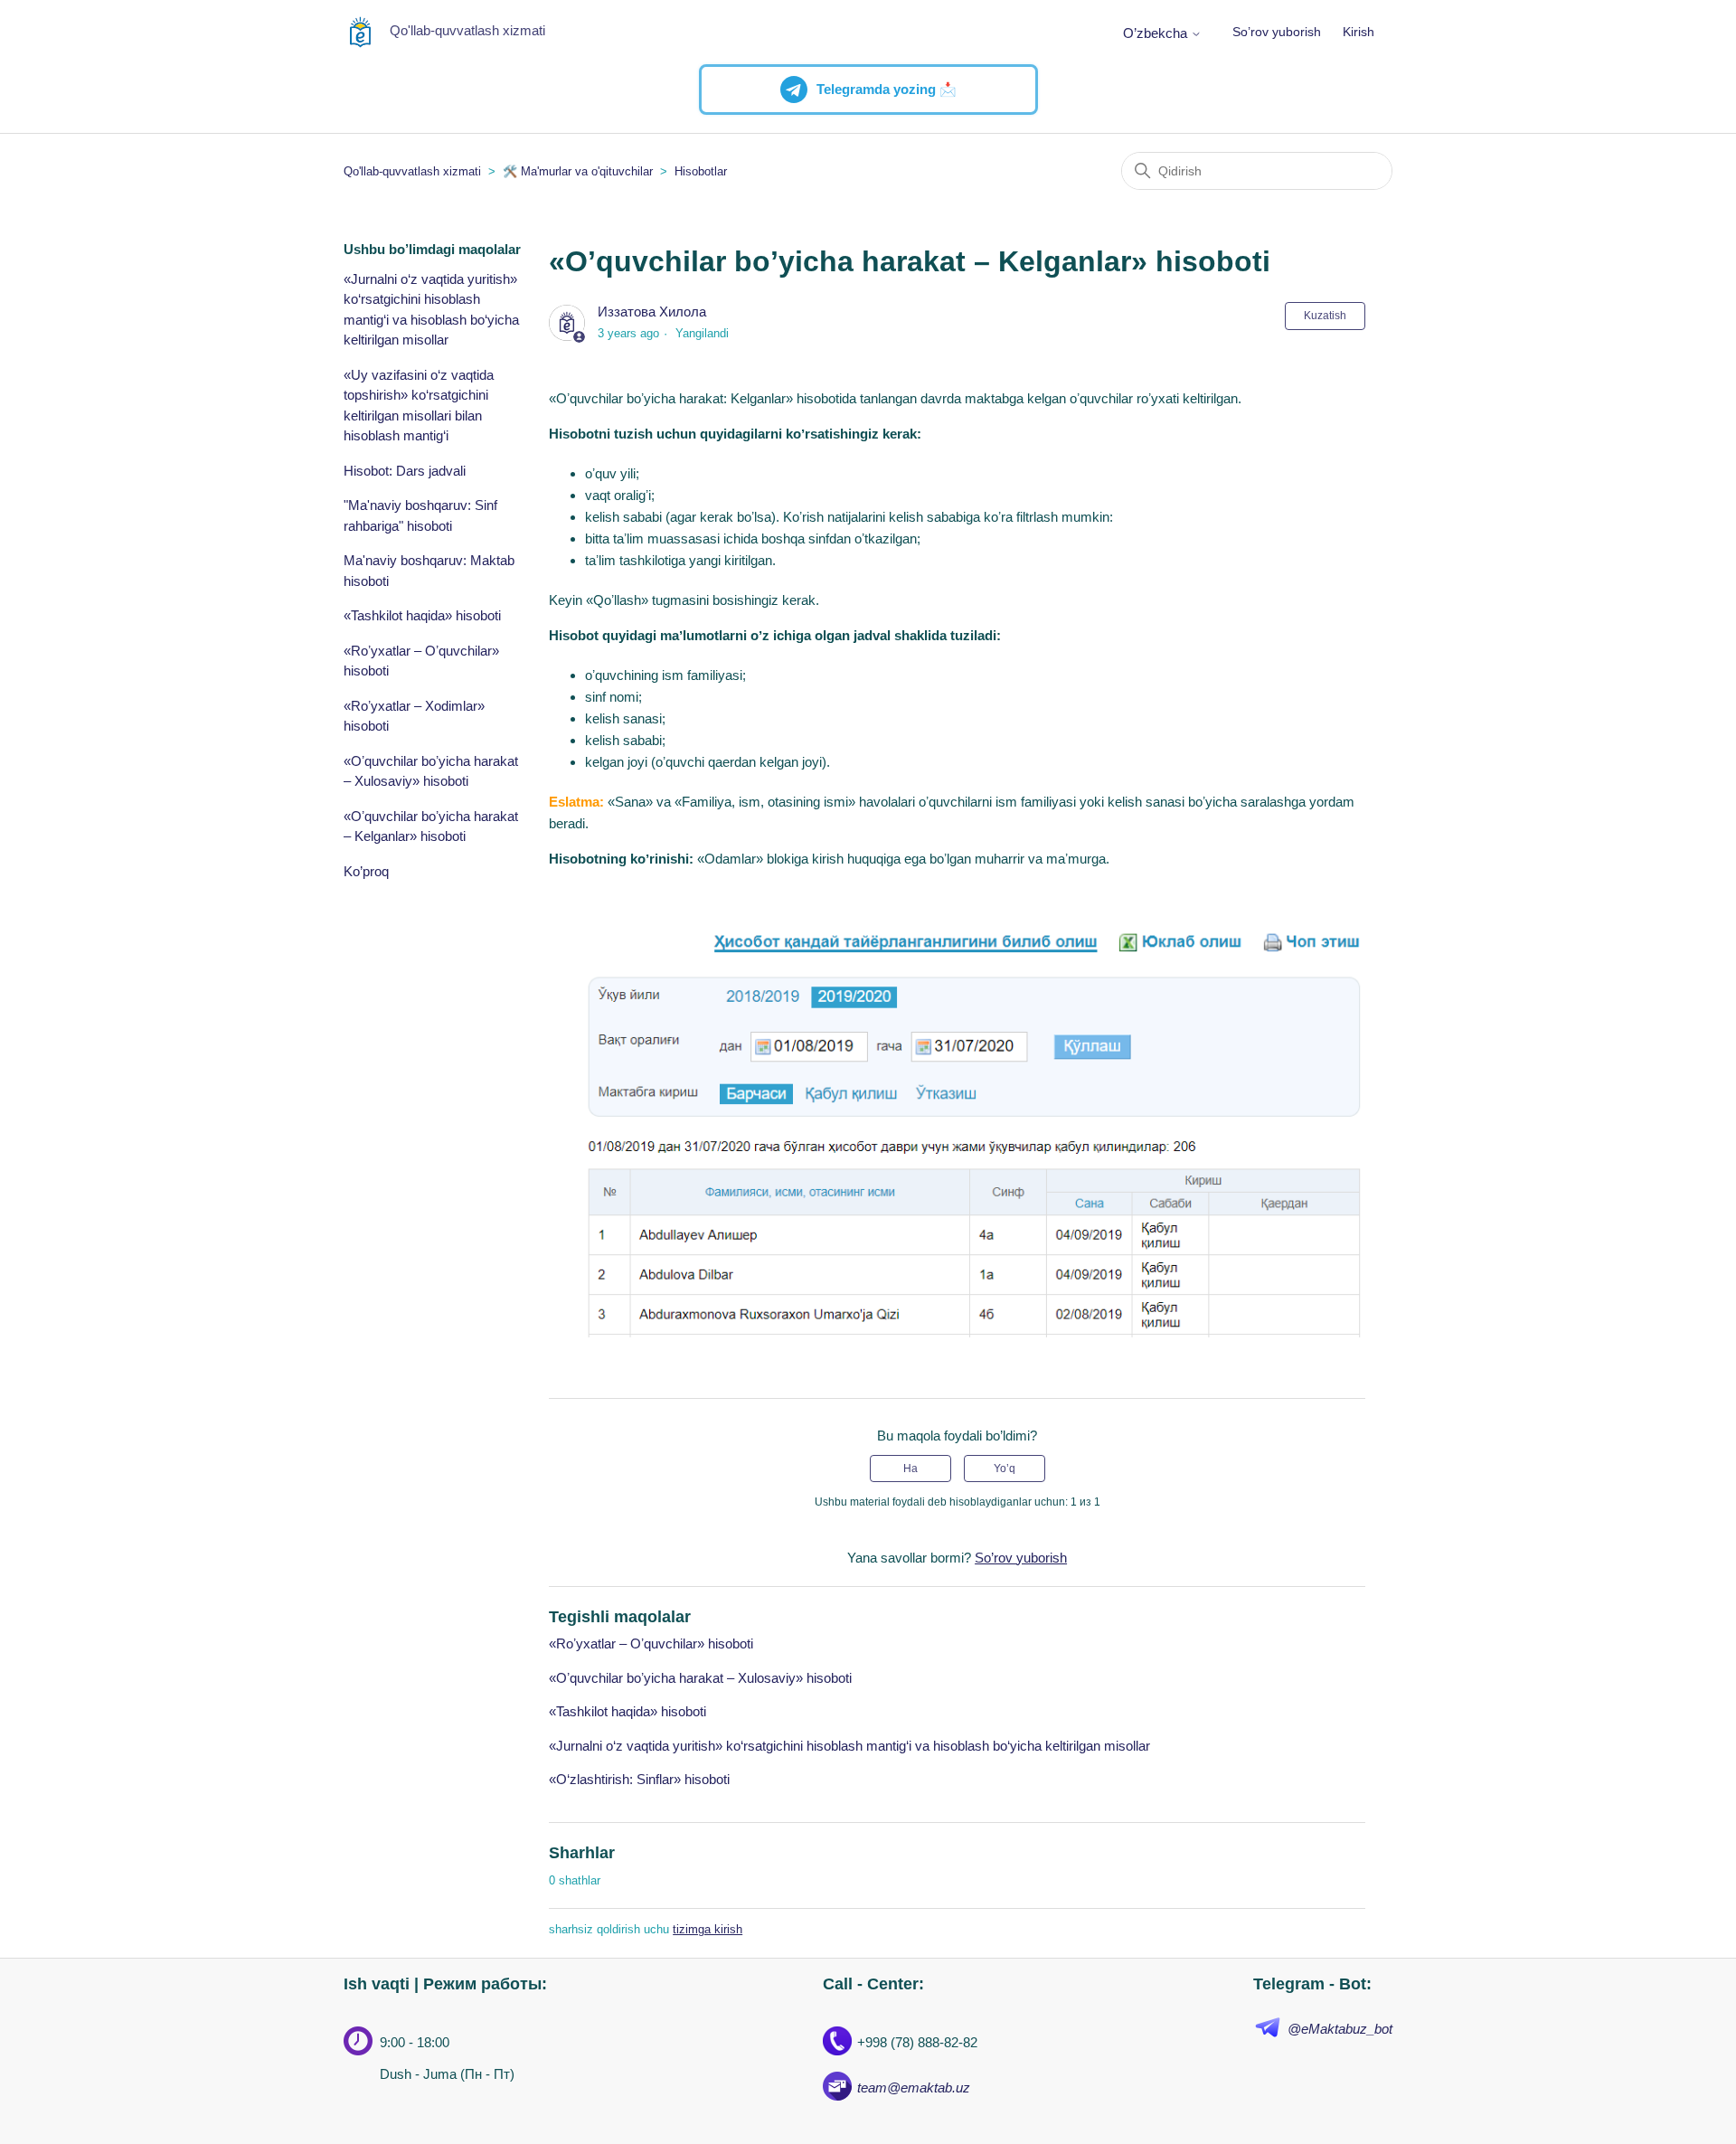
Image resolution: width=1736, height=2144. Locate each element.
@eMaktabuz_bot (1340, 2029)
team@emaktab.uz (914, 2087)
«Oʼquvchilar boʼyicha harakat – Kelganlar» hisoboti (431, 826)
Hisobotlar (701, 171)
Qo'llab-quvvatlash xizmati (412, 171)
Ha (910, 1469)
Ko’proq (366, 871)
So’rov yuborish (1277, 32)
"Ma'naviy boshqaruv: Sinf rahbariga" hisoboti (420, 515)
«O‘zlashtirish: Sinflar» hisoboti (639, 1779)
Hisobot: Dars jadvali (405, 471)
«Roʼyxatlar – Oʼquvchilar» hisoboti (421, 661)
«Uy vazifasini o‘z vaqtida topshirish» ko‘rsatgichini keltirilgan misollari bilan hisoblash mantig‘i (419, 406)
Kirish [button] (1359, 32)
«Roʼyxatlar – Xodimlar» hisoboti (414, 716)
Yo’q (1005, 1469)
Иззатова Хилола (652, 312)
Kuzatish (1325, 316)
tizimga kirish (708, 1929)
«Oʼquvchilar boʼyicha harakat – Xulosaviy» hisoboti (431, 771)
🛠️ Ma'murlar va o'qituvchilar (578, 171)
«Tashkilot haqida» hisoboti (422, 615)
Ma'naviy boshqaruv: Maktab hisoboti (429, 571)
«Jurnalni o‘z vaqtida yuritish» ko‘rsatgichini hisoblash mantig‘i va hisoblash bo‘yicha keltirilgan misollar (431, 310)
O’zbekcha (1157, 33)
